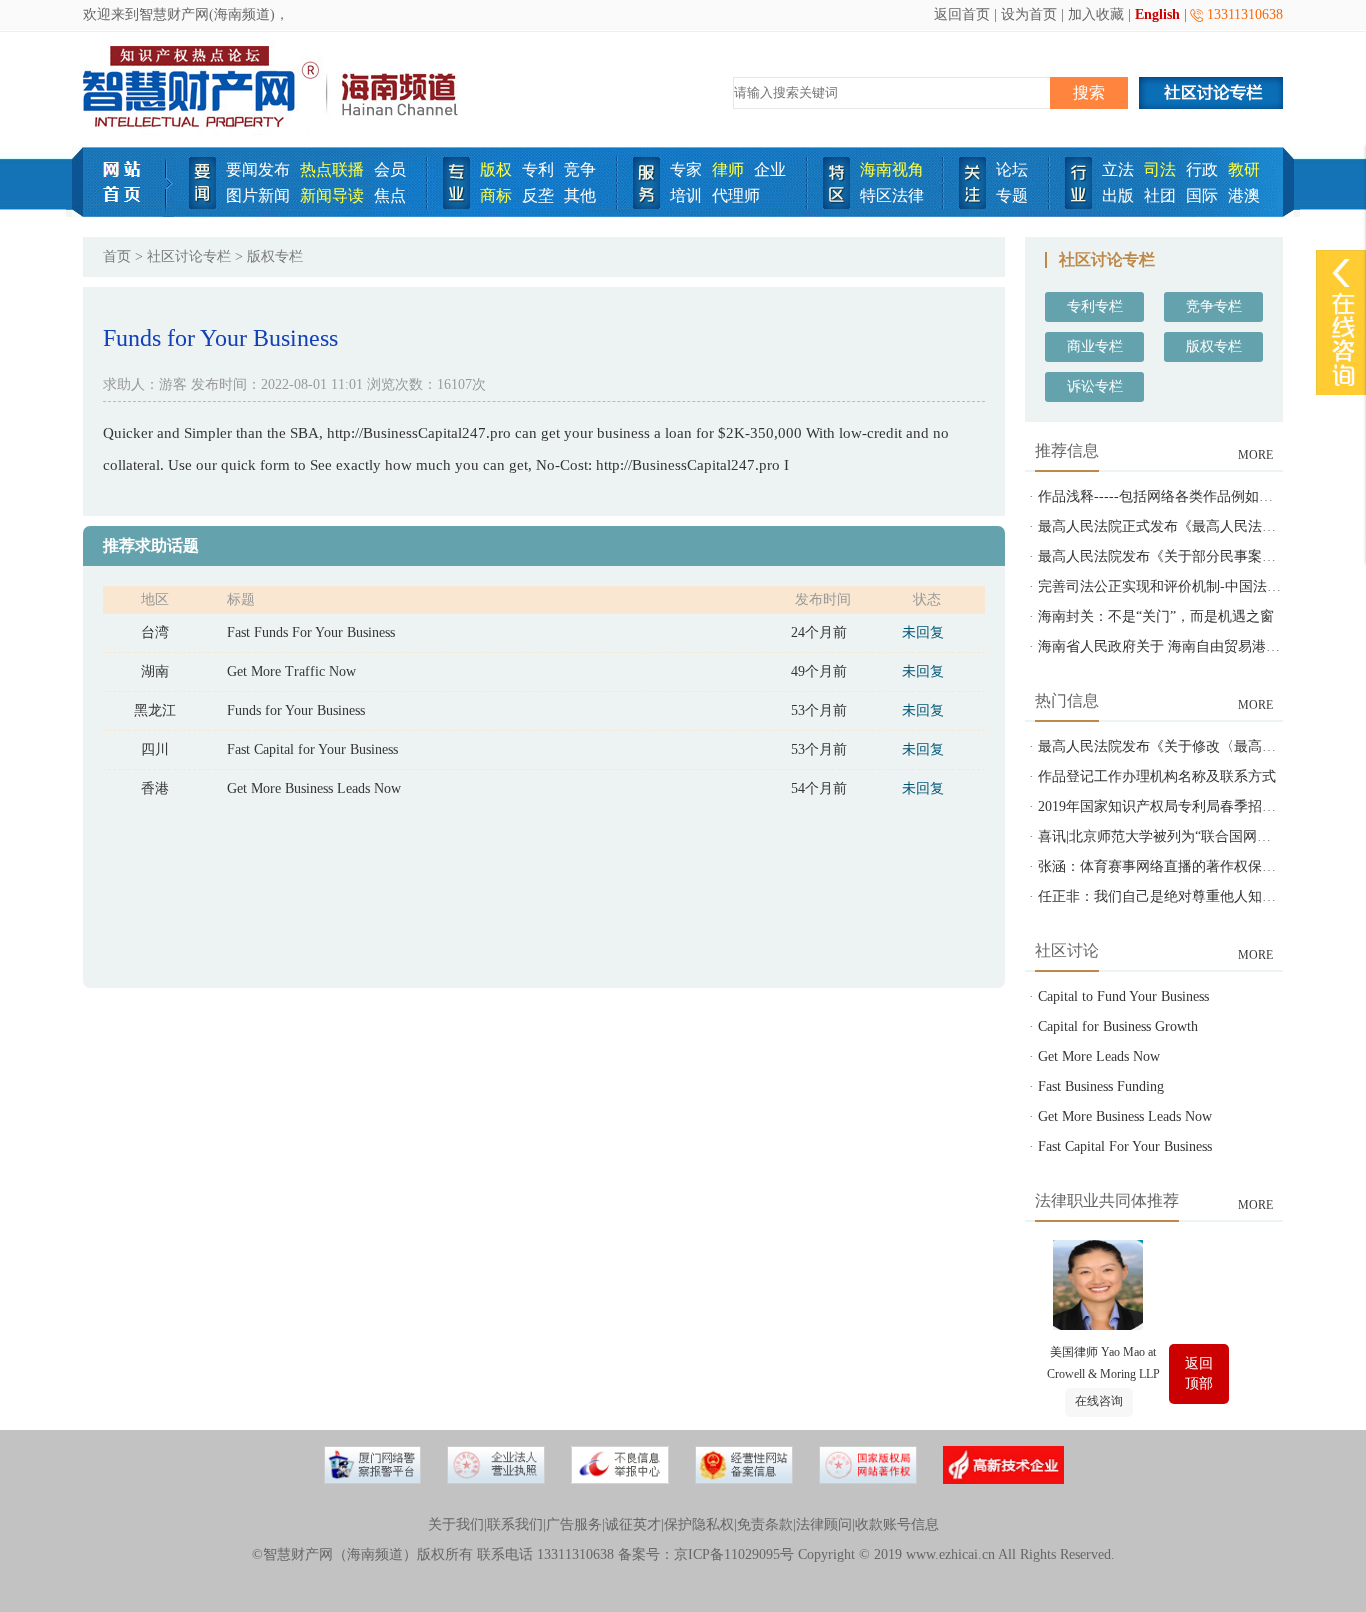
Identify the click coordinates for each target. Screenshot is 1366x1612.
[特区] (836, 204)
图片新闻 (258, 195)
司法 (1160, 169)
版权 (496, 169)
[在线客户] (1341, 272)
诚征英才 (633, 1524)
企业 (770, 169)
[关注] (972, 204)
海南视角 (892, 169)
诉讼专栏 (1095, 386)
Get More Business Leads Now (314, 788)
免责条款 (765, 1524)
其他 (580, 195)
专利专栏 (1095, 306)
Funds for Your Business (296, 710)
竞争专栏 (1214, 306)
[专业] (456, 204)
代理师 (736, 195)
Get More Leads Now (1099, 1056)
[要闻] (202, 204)
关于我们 (456, 1524)
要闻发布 (258, 169)
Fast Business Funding (1101, 1086)
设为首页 (1029, 14)
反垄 (538, 195)
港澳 (1244, 195)
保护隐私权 (699, 1524)
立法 (1118, 169)
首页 (117, 256)
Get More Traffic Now (291, 671)
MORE (1255, 455)
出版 (1118, 195)
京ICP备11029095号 (734, 1554)
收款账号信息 (897, 1524)
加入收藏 (1096, 14)
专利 (538, 169)
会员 (390, 169)
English (1157, 14)
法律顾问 (824, 1524)
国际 (1202, 195)
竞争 (580, 169)
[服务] (646, 204)
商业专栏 (1095, 346)
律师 (728, 169)
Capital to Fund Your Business (1123, 996)
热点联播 (332, 169)
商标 (496, 195)
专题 (1012, 195)
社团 (1160, 195)
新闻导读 (332, 195)
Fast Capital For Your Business (1125, 1146)
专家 (686, 169)
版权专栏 (1214, 346)
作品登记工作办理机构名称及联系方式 (1157, 776)
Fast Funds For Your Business (311, 632)
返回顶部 (1199, 1373)
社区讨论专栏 (189, 256)
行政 (1202, 169)
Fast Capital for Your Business (312, 749)
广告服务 (574, 1524)
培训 (686, 195)
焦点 (390, 195)
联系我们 (515, 1524)
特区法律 (892, 195)
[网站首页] (128, 212)
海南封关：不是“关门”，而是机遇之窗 (1156, 616)
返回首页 (962, 14)
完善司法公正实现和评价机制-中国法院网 (1166, 586)
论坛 (1012, 169)
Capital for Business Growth (1118, 1026)
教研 (1244, 169)
